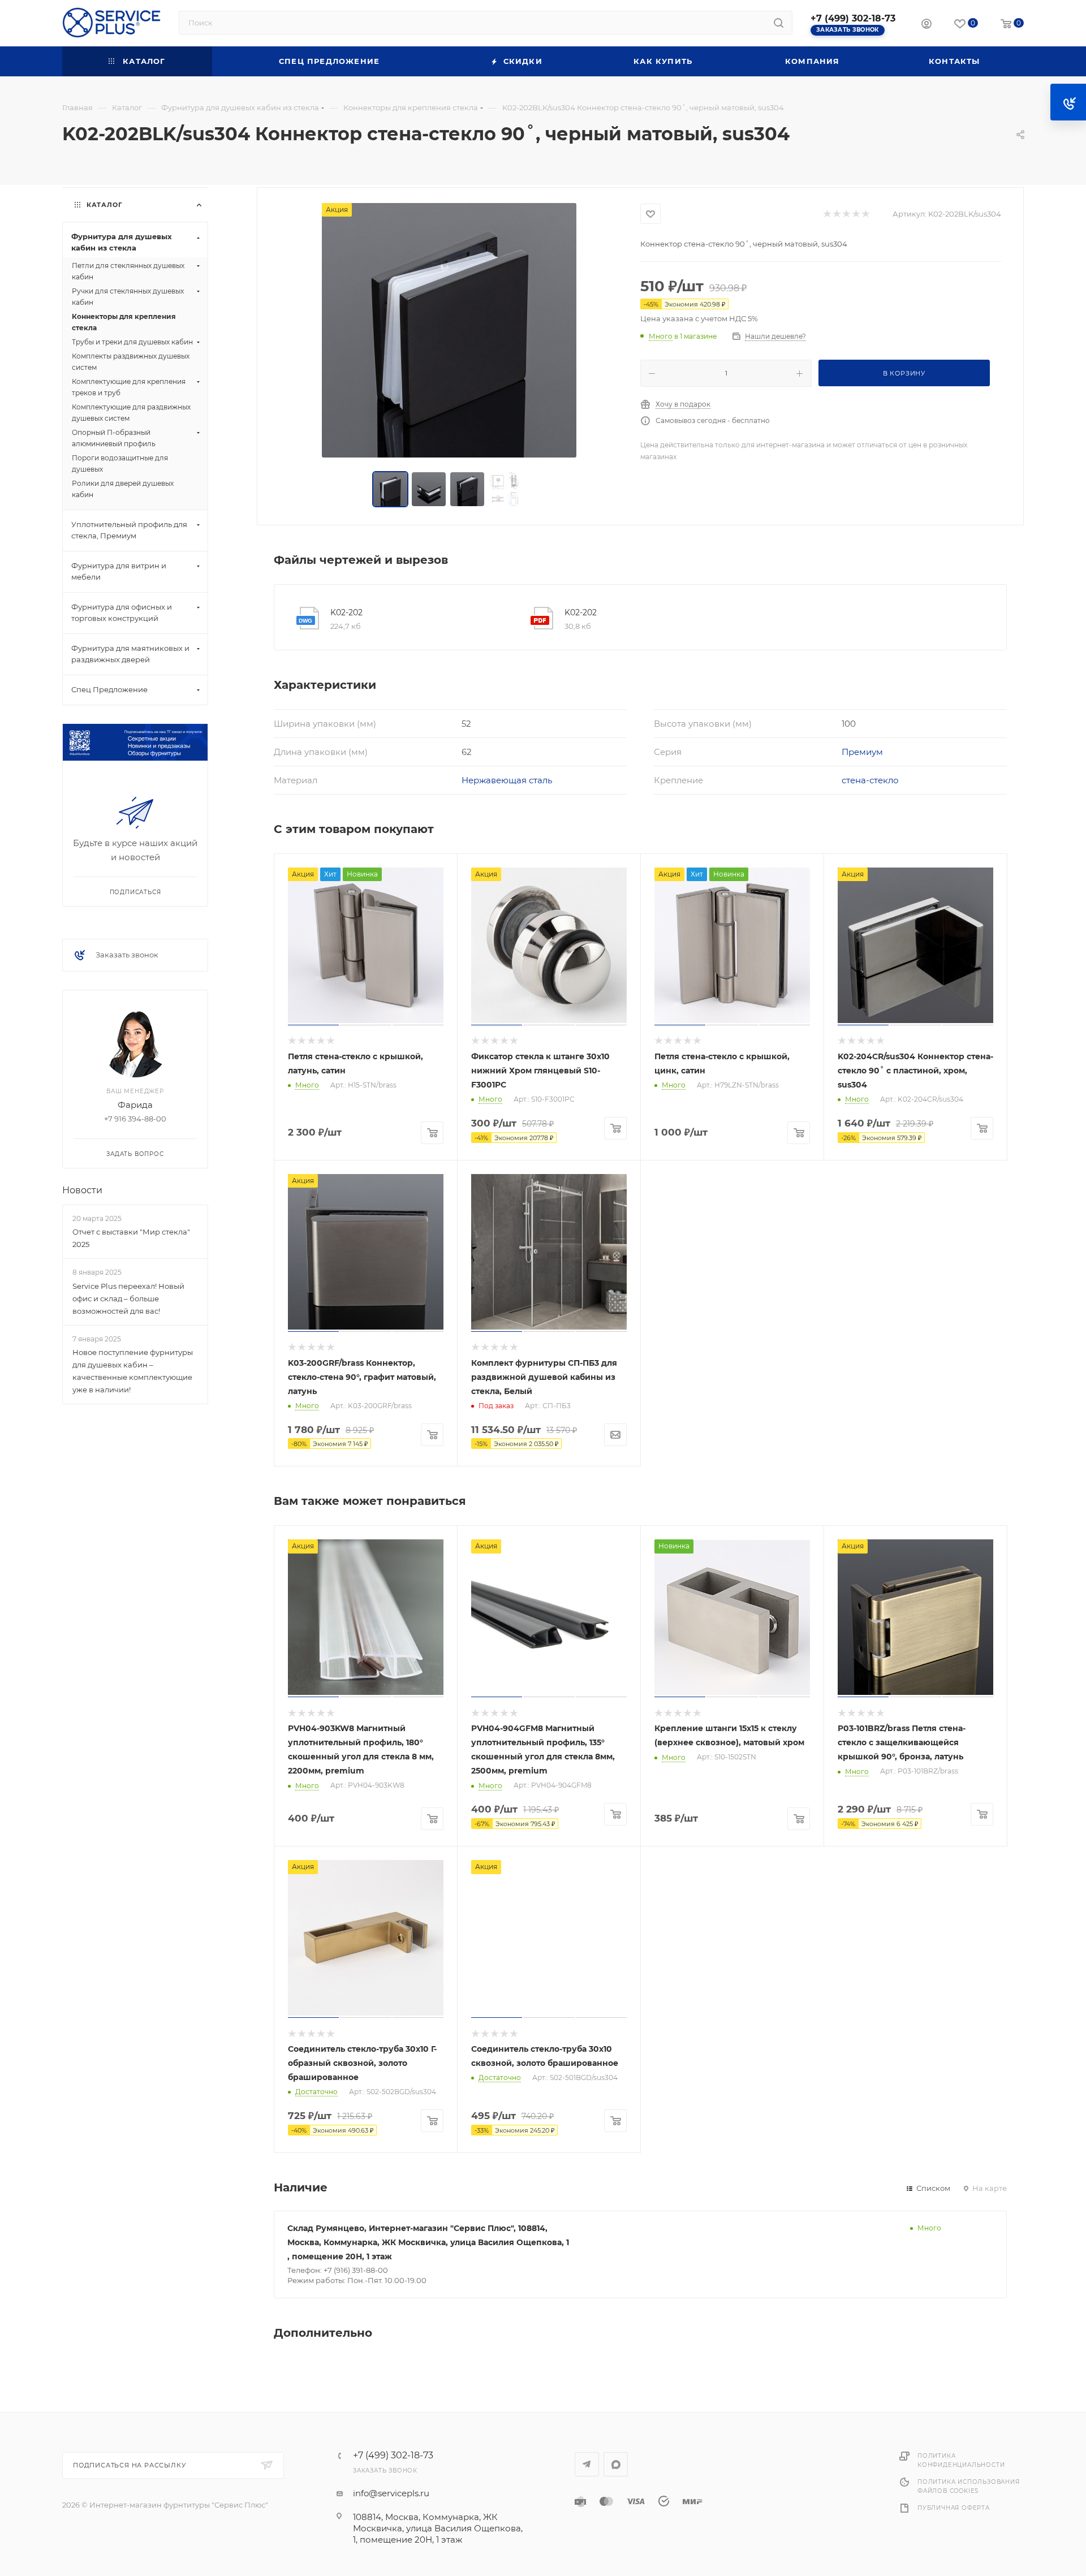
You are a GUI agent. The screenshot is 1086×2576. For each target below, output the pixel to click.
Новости (82, 1190)
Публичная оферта (954, 2508)
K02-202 (346, 612)
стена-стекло (870, 780)
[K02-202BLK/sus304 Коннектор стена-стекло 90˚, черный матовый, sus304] (449, 330)
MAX (616, 2464)
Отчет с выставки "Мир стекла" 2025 (131, 1238)
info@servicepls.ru (391, 2493)
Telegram (587, 2464)
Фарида (135, 1105)
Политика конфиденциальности (961, 2460)
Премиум (862, 752)
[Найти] (779, 23)
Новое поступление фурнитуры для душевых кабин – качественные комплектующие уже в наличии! (133, 1371)
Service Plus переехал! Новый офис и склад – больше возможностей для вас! (128, 1298)
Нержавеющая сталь (507, 780)
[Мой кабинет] (926, 25)
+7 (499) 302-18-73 (853, 18)
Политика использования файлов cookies (969, 2486)
